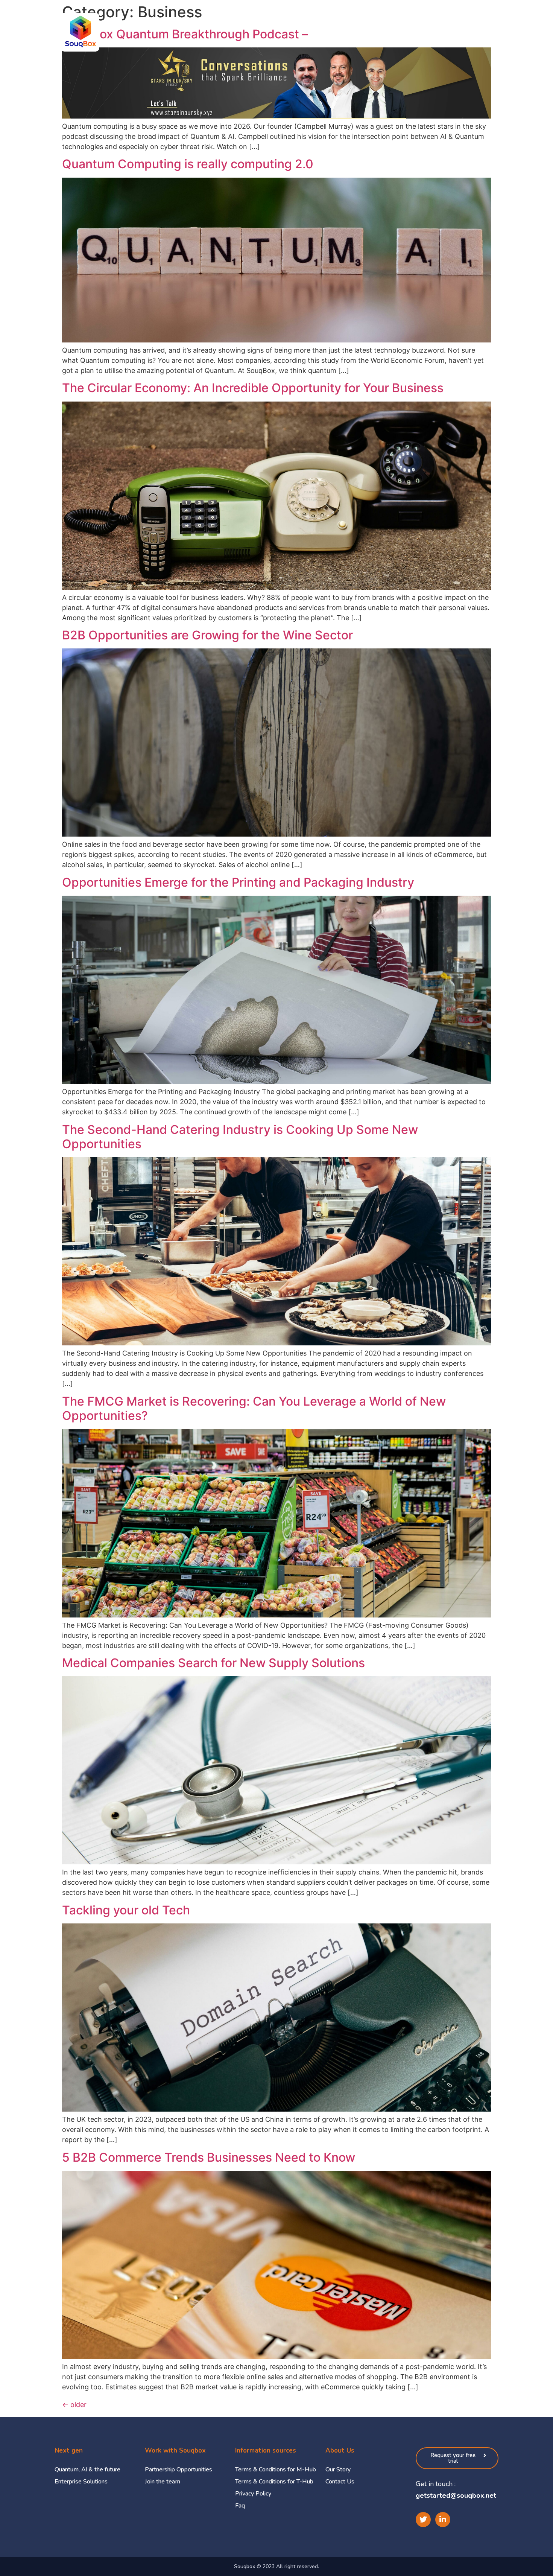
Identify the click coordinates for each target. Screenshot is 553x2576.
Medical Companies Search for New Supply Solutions (213, 1663)
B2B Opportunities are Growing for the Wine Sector (207, 635)
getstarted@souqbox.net (456, 2495)
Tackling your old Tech (126, 1910)
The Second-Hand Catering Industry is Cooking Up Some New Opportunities (240, 1137)
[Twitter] (423, 2520)
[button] (457, 2458)
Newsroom (437, 32)
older (74, 2405)
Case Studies (385, 32)
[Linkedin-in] (443, 2520)
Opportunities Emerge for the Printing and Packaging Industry (238, 882)
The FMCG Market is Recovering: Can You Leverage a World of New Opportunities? (254, 1408)
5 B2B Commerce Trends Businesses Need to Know (209, 2157)
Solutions (335, 32)
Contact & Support (499, 32)
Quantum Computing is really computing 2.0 (188, 164)
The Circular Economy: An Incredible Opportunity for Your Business (253, 388)
